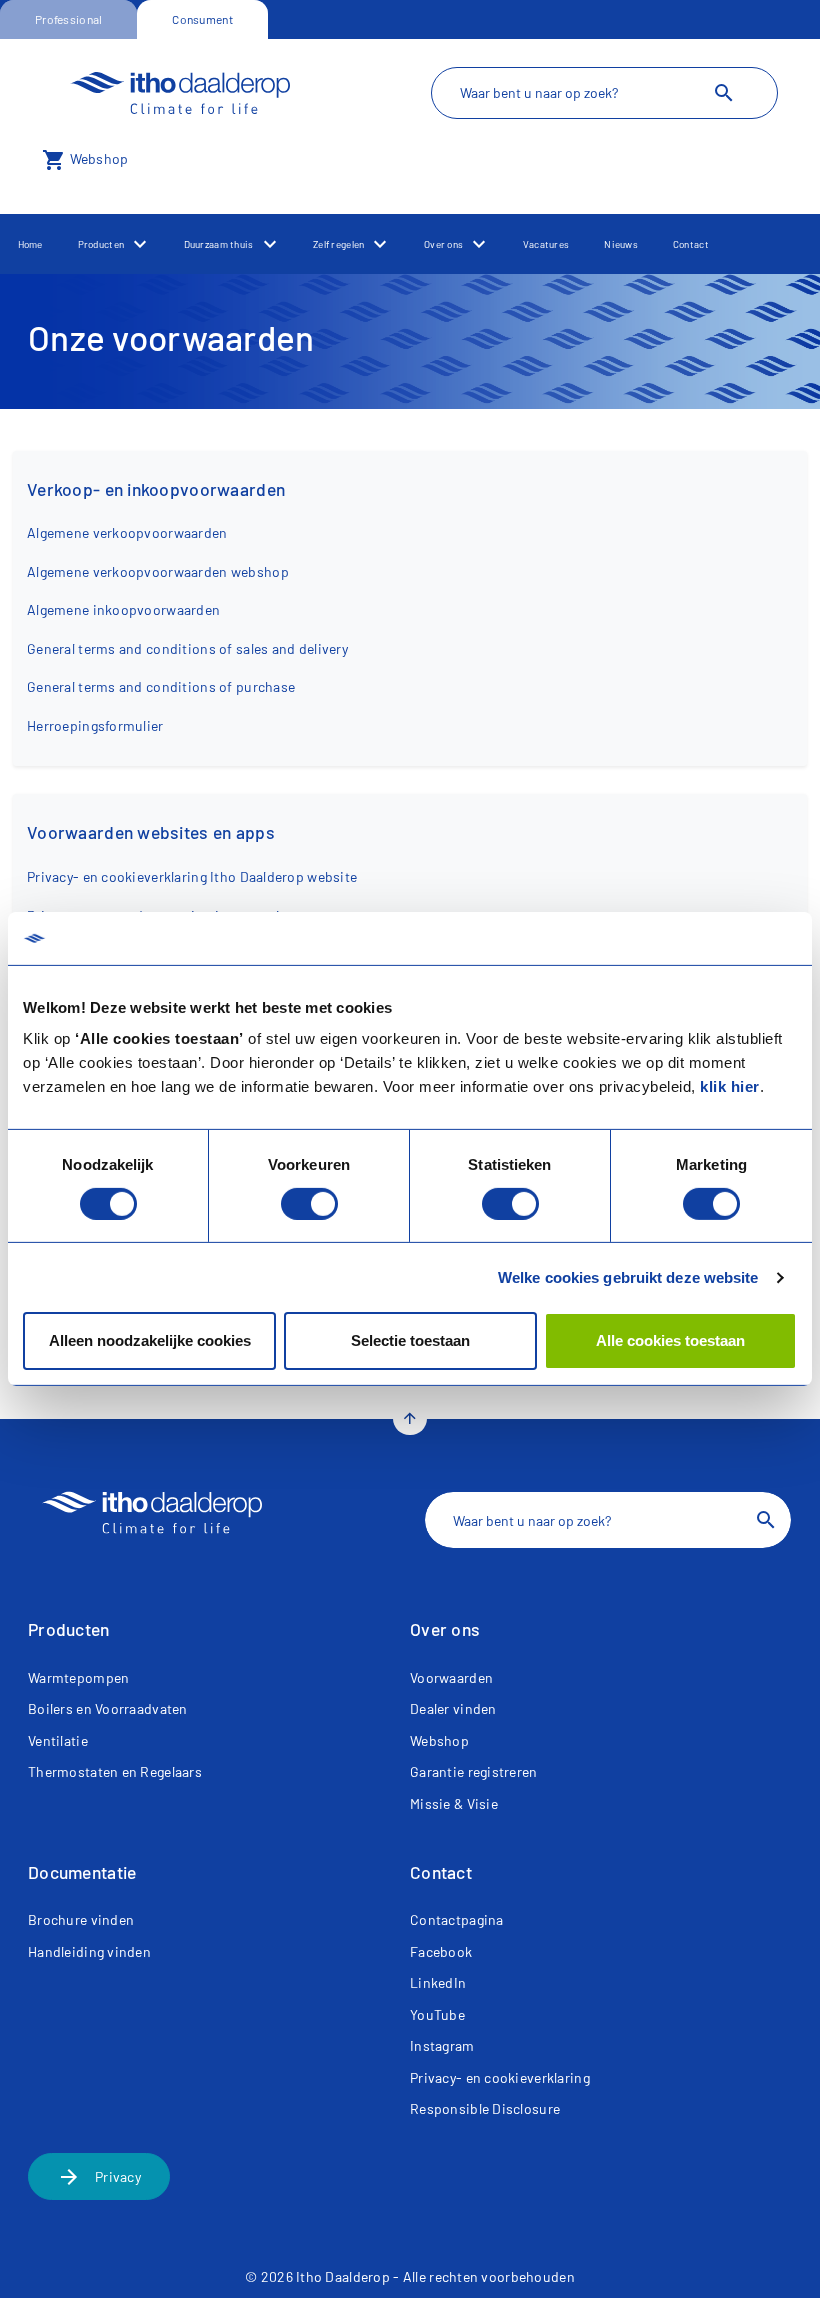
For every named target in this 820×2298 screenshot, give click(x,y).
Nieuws (621, 244)
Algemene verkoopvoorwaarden (127, 532)
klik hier (730, 1086)
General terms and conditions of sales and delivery (187, 648)
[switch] (309, 1204)
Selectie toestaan (410, 1340)
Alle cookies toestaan (670, 1340)
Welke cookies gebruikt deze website (628, 1277)
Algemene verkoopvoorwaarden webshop (158, 571)
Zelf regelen (338, 244)
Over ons (443, 244)
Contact (691, 244)
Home (30, 244)
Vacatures (546, 244)
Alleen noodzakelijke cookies (150, 1340)
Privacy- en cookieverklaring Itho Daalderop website (192, 876)
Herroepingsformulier (95, 725)
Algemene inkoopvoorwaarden (123, 609)
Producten (101, 244)
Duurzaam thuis (219, 244)
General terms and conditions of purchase (161, 686)
